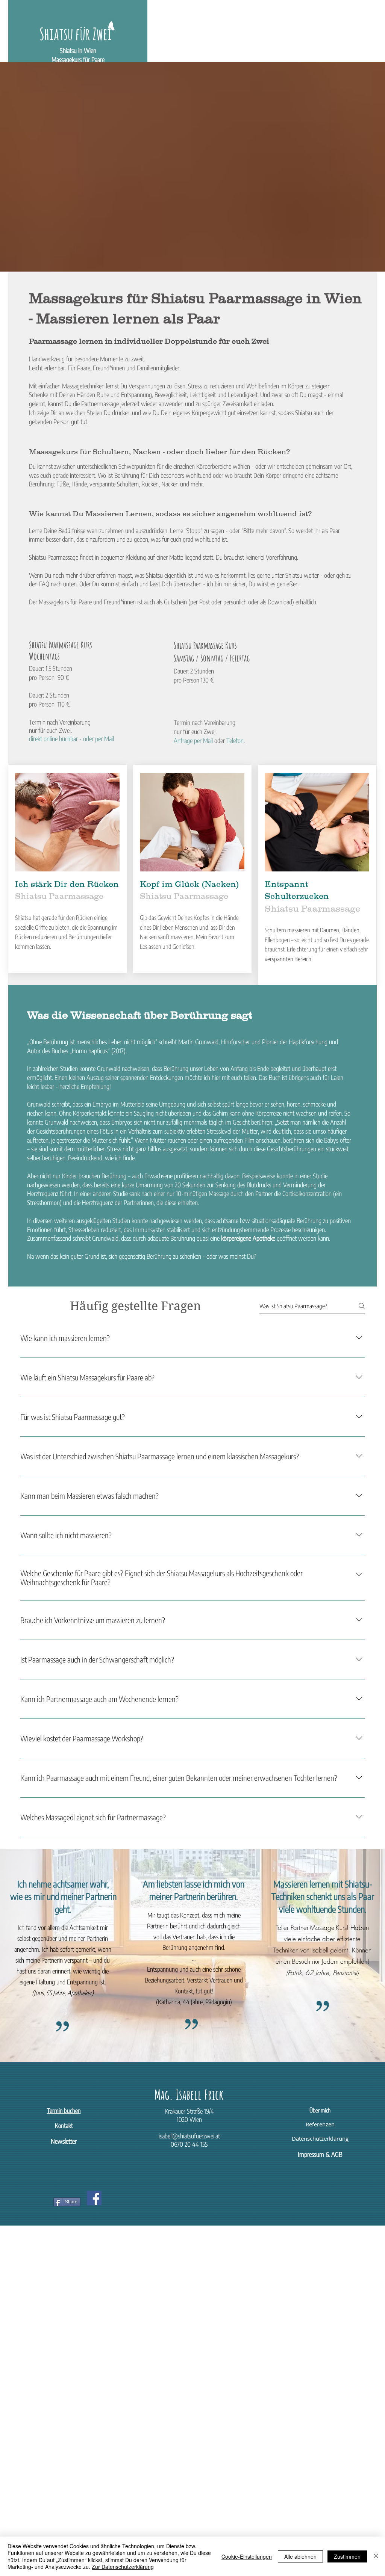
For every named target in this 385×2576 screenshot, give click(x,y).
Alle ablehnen (300, 2556)
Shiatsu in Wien (78, 50)
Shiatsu (294, 575)
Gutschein (175, 602)
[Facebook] (94, 2198)
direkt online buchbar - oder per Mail (71, 738)
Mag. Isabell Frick (189, 2094)
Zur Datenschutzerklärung (123, 2567)
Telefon (235, 740)
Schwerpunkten (137, 466)
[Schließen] (376, 2556)
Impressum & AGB (320, 2154)
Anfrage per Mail (193, 740)
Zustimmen (347, 2556)
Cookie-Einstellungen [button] (247, 2556)
